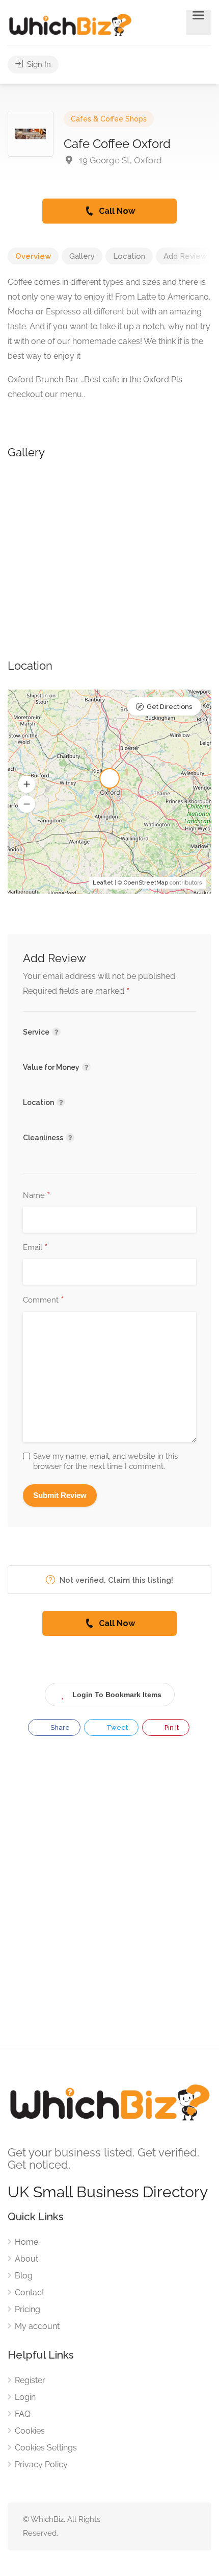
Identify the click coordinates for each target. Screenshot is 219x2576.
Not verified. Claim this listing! (115, 1580)
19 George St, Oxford (119, 160)
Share (59, 1727)
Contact (30, 2292)
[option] (109, 548)
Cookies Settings (46, 2448)
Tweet (116, 1727)
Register (30, 2380)
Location (129, 256)
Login (25, 2397)
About (26, 2259)
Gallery (82, 256)
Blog (24, 2276)
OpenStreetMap (146, 883)
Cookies (30, 2431)
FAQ (23, 2414)
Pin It (171, 1727)
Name (36, 1196)
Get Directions (169, 707)
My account (37, 2326)
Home (26, 2242)
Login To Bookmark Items (117, 1695)
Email (35, 1248)
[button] (26, 784)
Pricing (28, 2309)
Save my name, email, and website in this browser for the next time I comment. (105, 1461)
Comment (43, 1301)
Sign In (38, 64)
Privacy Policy (41, 2464)
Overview (33, 256)
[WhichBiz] (70, 24)
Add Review (185, 256)
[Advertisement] (109, 1900)
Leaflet (103, 883)
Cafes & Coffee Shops (109, 119)
